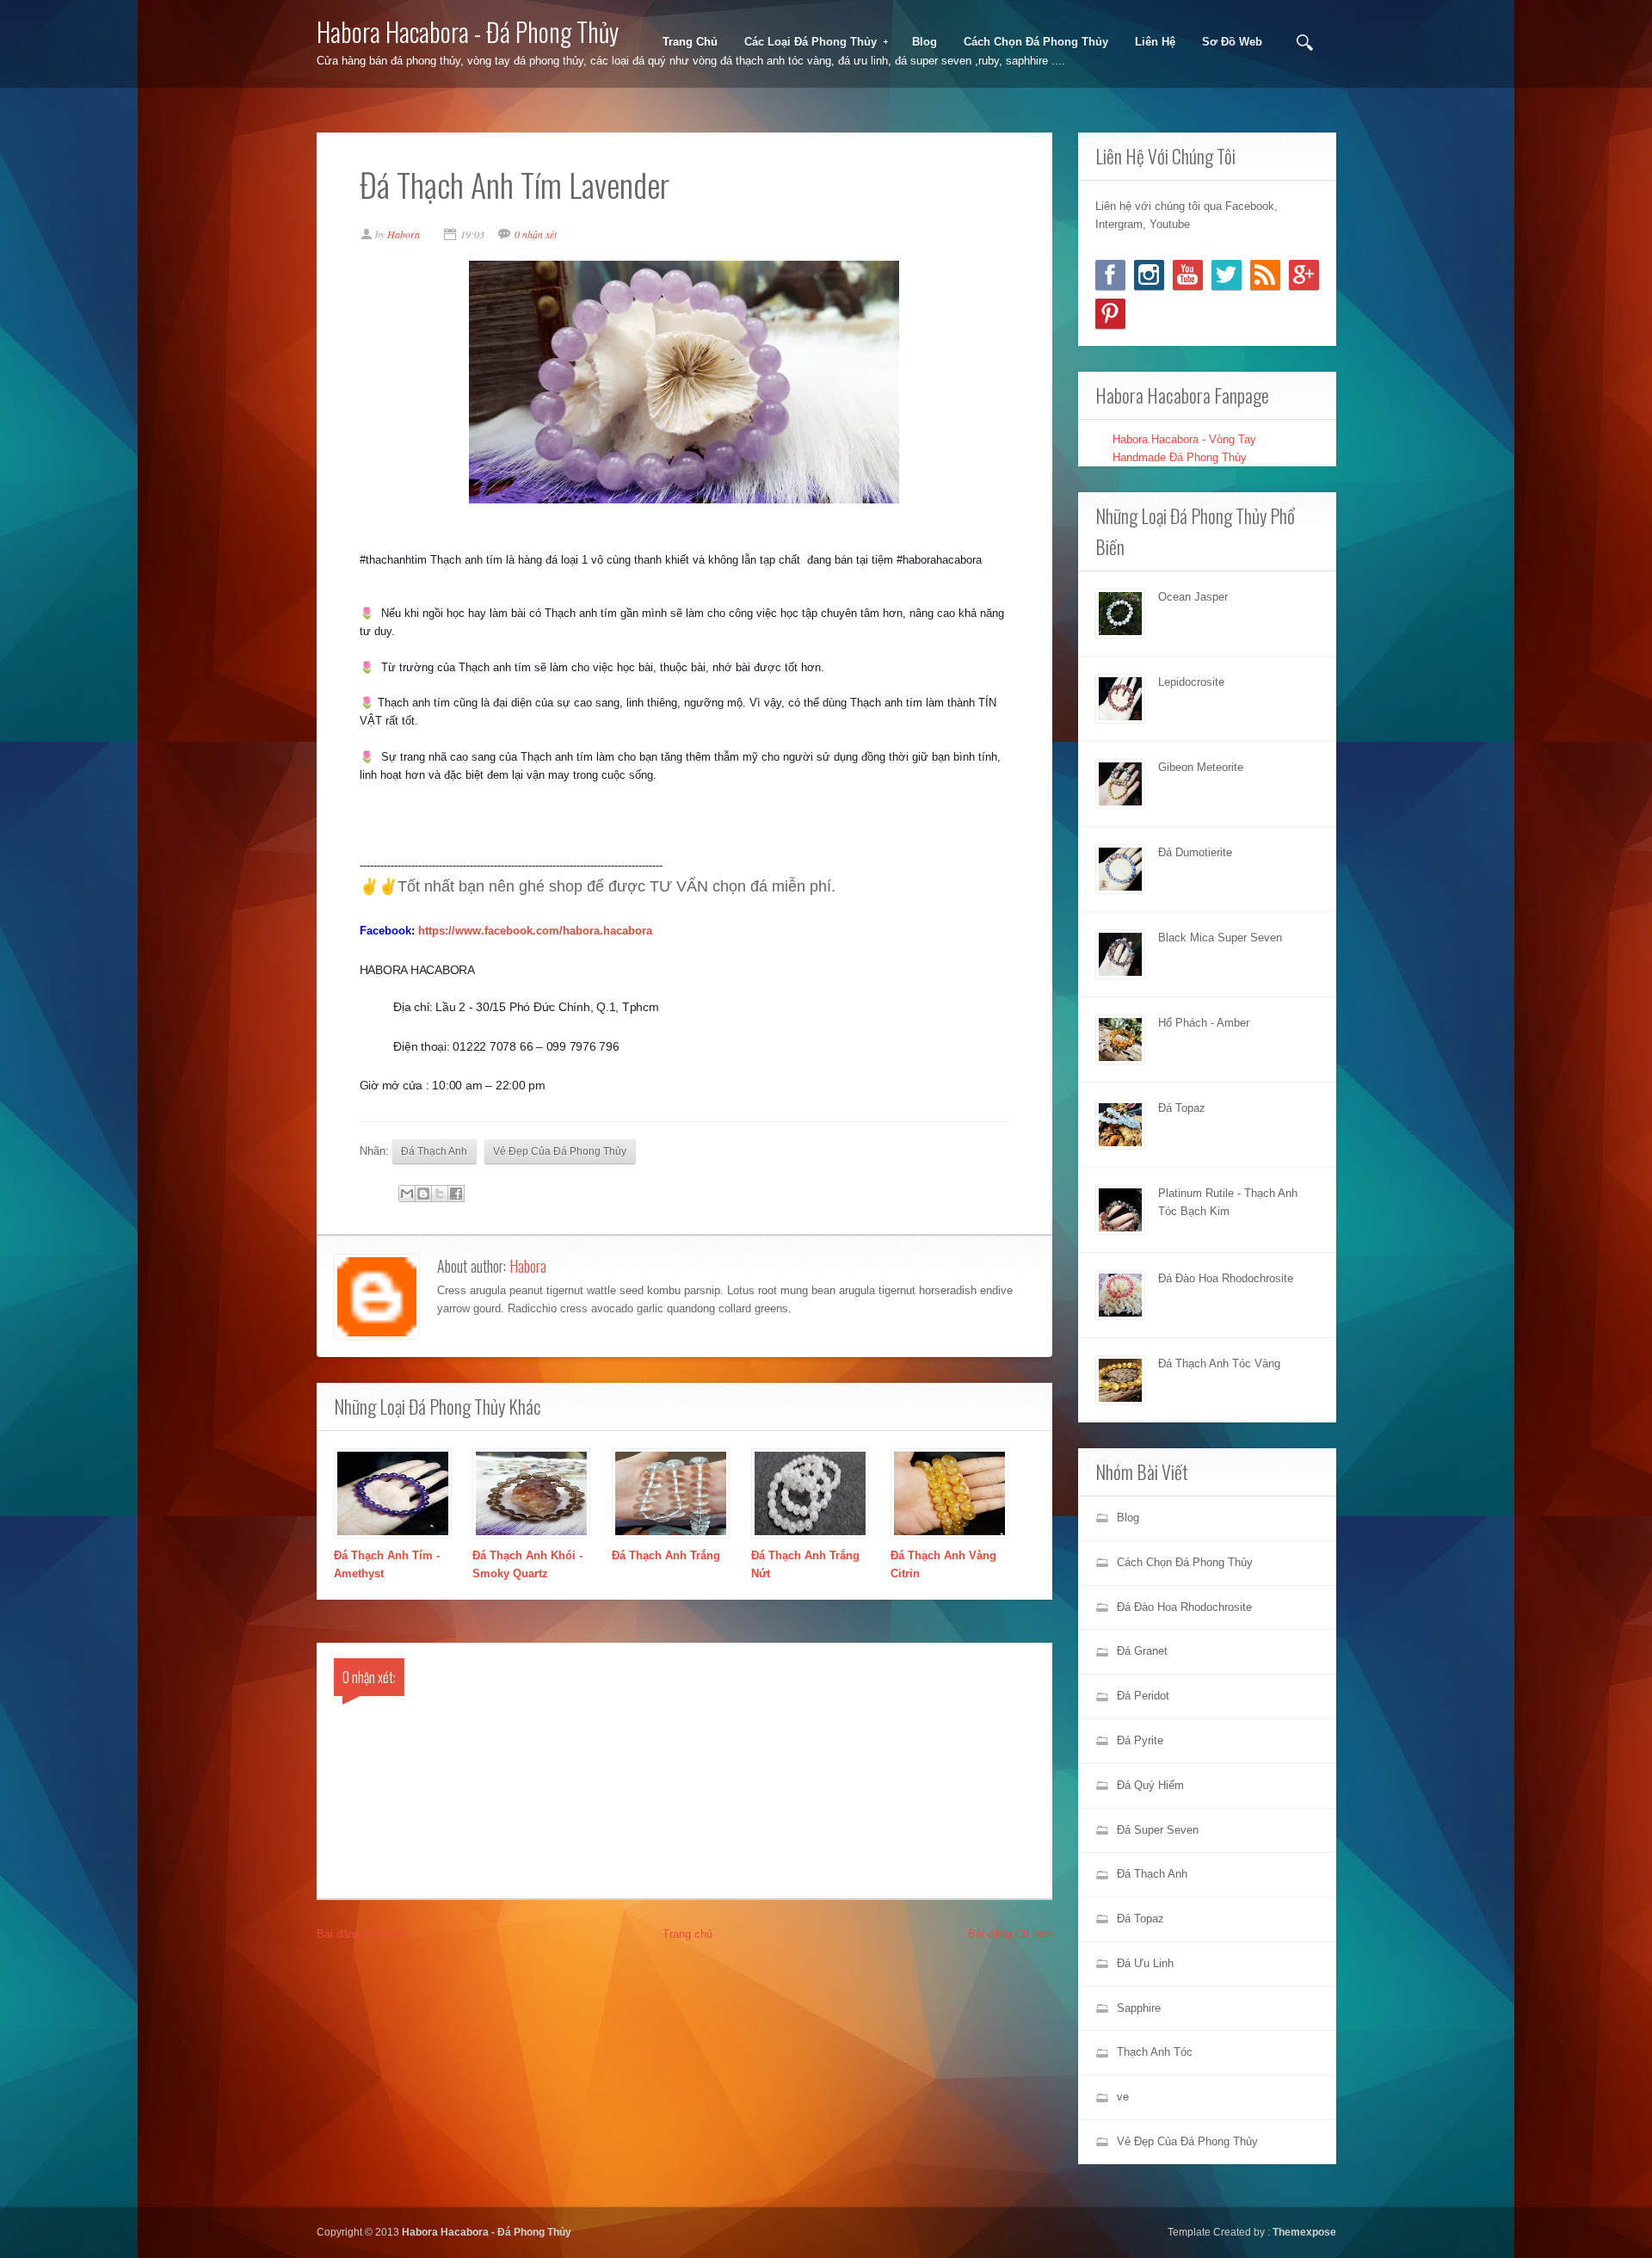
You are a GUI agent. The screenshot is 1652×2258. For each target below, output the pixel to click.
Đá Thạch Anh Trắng (666, 1555)
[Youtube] (1188, 275)
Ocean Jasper (1193, 597)
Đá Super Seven (1158, 1830)
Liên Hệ (1155, 42)
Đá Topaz (1182, 1108)
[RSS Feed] (1265, 275)
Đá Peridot (1143, 1696)
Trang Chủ (690, 42)
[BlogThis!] (423, 1194)
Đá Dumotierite (1195, 852)
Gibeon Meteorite (1201, 767)
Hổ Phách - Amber (1204, 1023)
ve (1123, 2097)
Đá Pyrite (1140, 1740)
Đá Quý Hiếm (1150, 1785)
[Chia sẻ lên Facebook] (456, 1194)
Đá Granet (1142, 1651)
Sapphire (1139, 2008)
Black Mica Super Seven (1220, 938)
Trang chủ (687, 1934)
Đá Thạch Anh (434, 1151)
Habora (528, 1266)
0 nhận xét (536, 234)
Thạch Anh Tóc (1155, 2052)
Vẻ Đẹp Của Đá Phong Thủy (560, 1151)
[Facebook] (1110, 275)
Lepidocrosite (1191, 682)
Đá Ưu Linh (1145, 1963)
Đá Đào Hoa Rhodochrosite (1226, 1278)
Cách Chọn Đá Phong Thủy (1036, 42)
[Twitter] (1227, 275)
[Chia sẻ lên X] (440, 1194)
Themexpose (1304, 2232)
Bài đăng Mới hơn (362, 1934)
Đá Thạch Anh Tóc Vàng (1219, 1363)
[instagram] (1149, 275)
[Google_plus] (1304, 275)
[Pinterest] (1110, 314)
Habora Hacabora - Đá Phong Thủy (468, 31)
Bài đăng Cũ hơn (1010, 1934)
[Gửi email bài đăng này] (407, 1194)
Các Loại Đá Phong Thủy (805, 42)
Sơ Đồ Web (1232, 42)
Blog (925, 42)
